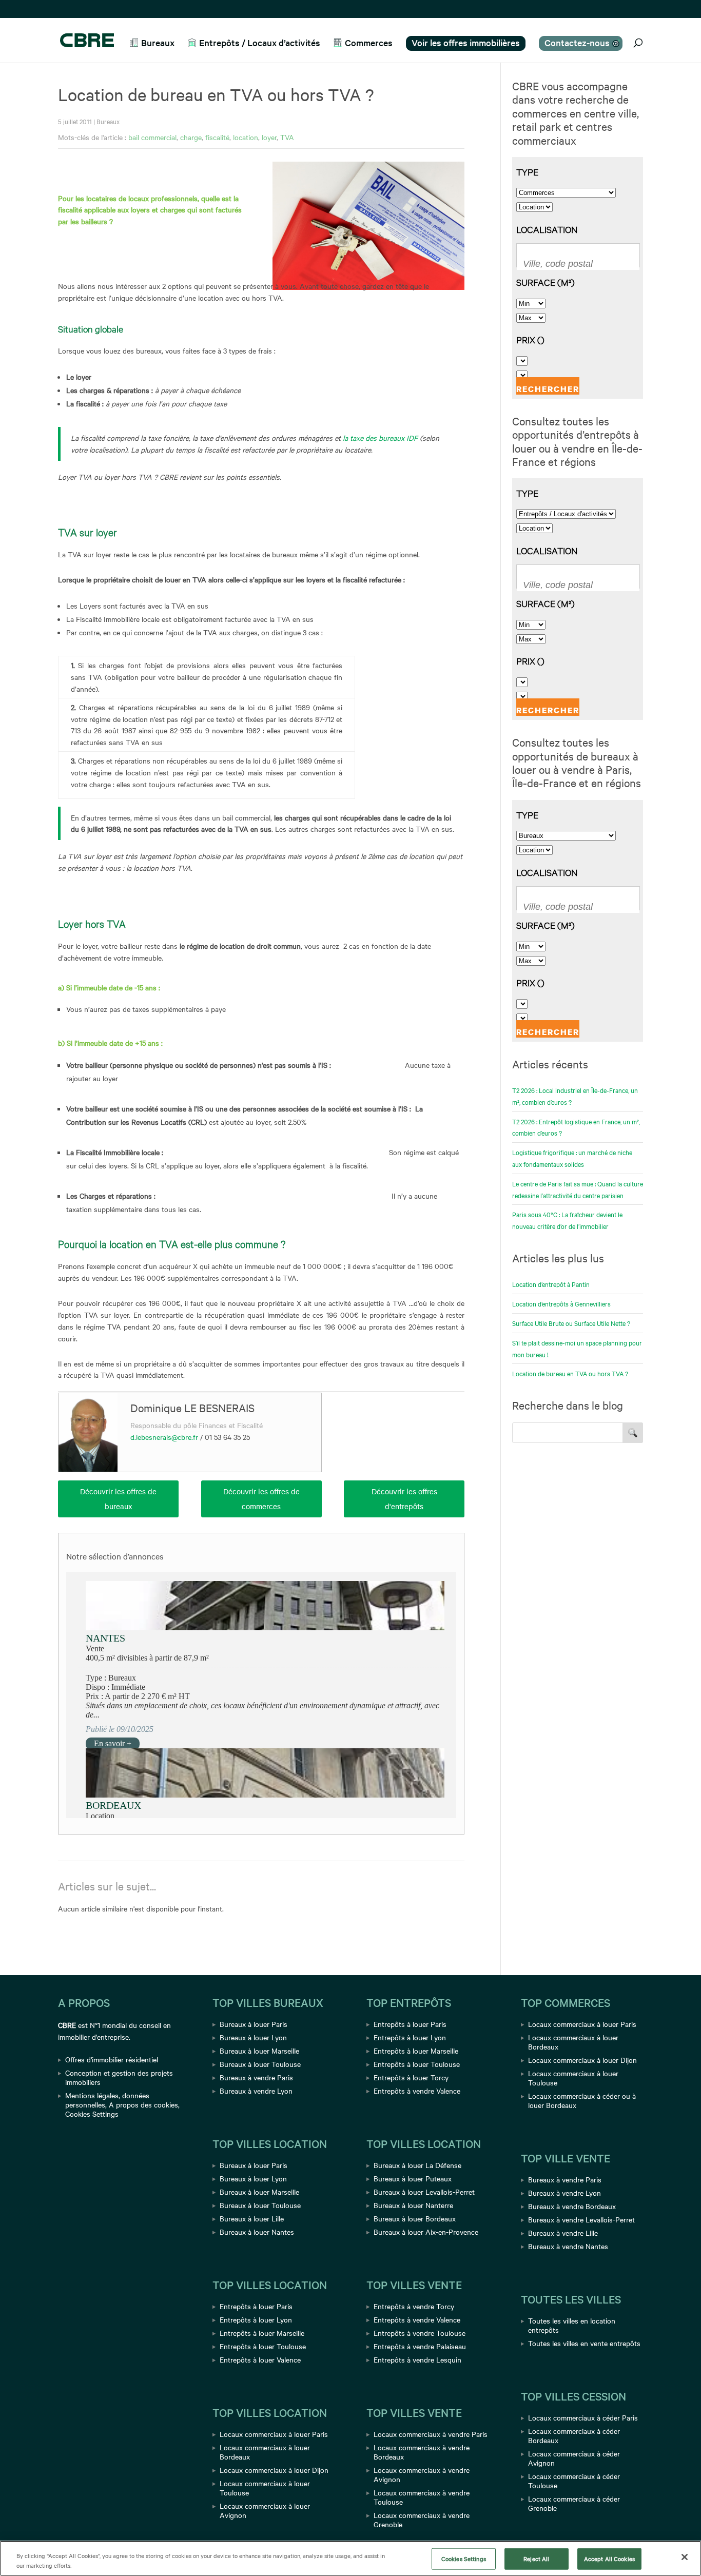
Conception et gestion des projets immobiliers (119, 2077)
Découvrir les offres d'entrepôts (404, 1499)
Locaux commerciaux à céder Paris (583, 2417)
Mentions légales (92, 2095)
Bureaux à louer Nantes (257, 2232)
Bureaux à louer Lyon (253, 2037)
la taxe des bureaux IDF (381, 438)
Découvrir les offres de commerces (261, 1499)
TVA (287, 137)
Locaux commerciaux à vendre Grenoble (422, 2520)
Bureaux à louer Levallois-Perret (424, 2192)
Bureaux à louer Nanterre (413, 2205)
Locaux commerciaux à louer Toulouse (265, 2488)
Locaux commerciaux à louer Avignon (265, 2510)
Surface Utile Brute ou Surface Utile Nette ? (571, 1323)
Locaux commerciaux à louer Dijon (274, 2470)
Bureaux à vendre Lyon (256, 2091)
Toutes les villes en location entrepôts (572, 2325)
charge (191, 137)
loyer (269, 137)
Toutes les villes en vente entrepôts (584, 2343)
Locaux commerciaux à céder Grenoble (574, 2503)
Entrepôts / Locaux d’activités (260, 43)
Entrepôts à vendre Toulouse (420, 2333)
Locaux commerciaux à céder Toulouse (574, 2481)
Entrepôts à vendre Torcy (414, 2306)
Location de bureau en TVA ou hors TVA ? (570, 1373)
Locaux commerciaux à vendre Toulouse (422, 2497)
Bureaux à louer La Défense (417, 2165)
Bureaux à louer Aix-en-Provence (426, 2232)
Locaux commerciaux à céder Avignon (574, 2458)
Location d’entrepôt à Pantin (551, 1284)
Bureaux (158, 43)
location (246, 137)
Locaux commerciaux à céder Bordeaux (574, 2435)
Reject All (536, 2559)
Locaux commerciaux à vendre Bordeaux (422, 2452)
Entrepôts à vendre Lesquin (417, 2359)
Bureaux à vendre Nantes (568, 2246)
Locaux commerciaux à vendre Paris (431, 2434)
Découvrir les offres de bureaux (118, 1499)
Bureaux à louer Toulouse (260, 2064)
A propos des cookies (143, 2104)
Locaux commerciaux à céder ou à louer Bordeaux (582, 2100)
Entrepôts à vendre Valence (417, 2091)
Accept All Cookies (609, 2559)
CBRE (67, 2025)
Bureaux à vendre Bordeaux (572, 2206)
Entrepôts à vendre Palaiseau (420, 2346)
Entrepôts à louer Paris (256, 2306)
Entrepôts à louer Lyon (256, 2319)
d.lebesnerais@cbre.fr (164, 1437)
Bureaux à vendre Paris (256, 2077)
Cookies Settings (92, 2114)
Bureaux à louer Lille (252, 2218)
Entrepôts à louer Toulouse (263, 2346)
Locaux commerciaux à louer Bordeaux (265, 2452)
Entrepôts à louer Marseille (262, 2333)
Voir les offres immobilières (466, 42)
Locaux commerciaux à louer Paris (274, 2434)
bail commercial (152, 137)
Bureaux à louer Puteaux (413, 2178)
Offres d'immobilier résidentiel (112, 2059)
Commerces (369, 43)
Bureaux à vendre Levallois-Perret (581, 2219)
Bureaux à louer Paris (254, 2024)
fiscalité (217, 137)
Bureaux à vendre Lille (563, 2233)
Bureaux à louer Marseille (259, 2051)
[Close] (685, 2557)
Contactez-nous (577, 42)
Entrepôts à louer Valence (260, 2359)
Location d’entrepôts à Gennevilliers (561, 1303)
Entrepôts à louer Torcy (411, 2077)
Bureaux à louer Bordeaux (415, 2218)
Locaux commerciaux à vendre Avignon (422, 2474)
